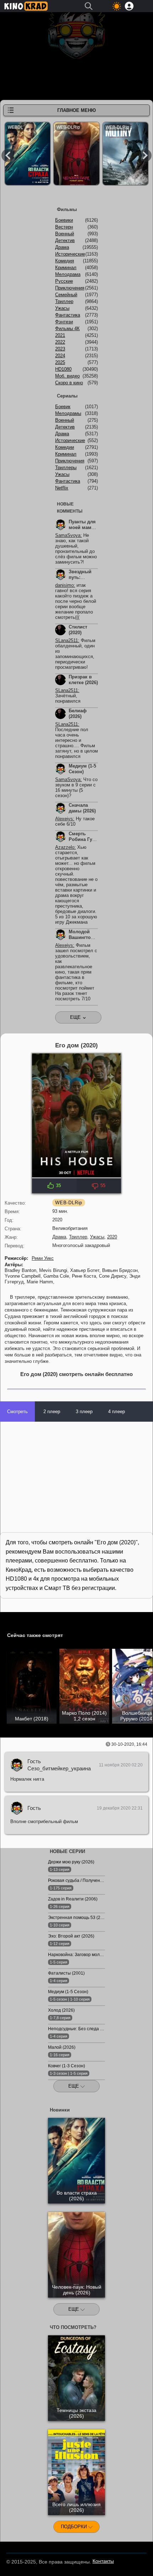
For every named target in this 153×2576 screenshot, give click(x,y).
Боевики (64, 220)
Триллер (78, 1237)
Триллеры (66, 468)
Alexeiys (64, 819)
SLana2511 (67, 640)
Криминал (66, 268)
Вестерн (64, 227)
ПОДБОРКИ (75, 2527)
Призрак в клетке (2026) (83, 680)
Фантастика (68, 315)
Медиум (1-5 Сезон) (82, 769)
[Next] (145, 155)
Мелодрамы (68, 413)
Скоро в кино (69, 383)
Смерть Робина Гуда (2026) (83, 839)
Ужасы (97, 1237)
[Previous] (8, 155)
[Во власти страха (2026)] (28, 155)
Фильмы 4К (67, 329)
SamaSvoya (68, 535)
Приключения (70, 288)
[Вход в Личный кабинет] (129, 6)
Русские (64, 281)
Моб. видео (67, 376)
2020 (112, 1237)
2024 (60, 356)
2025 (60, 362)
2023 (60, 349)
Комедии (65, 447)
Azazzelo (65, 847)
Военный (65, 234)
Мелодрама (68, 274)
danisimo (64, 585)
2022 (60, 342)
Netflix (62, 488)
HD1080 (63, 369)
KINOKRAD (26, 6)
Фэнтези (64, 322)
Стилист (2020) (78, 630)
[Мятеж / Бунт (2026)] (125, 155)
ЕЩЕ (74, 2086)
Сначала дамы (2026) (82, 808)
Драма (59, 1237)
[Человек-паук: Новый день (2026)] (76, 155)
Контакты (103, 2561)
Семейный (66, 295)
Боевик (63, 407)
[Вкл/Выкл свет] (9, 1619)
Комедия (65, 261)
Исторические (70, 254)
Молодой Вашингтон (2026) (81, 937)
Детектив (65, 240)
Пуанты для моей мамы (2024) (82, 527)
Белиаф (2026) (78, 714)
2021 (60, 335)
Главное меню (76, 110)
